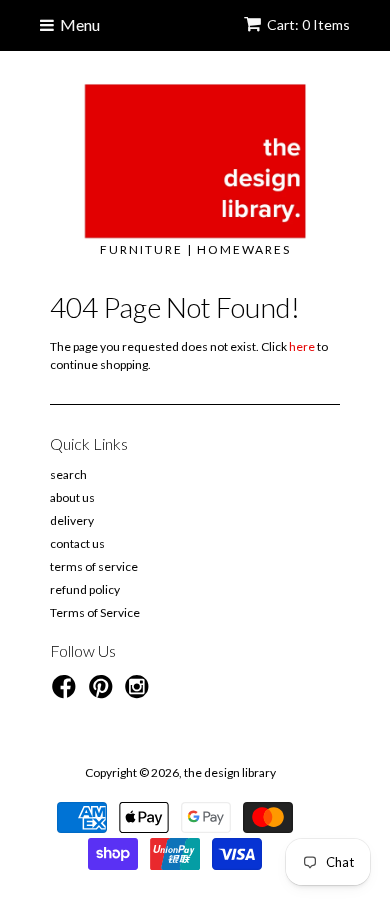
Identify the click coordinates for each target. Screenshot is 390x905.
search (68, 474)
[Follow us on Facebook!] (67, 693)
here (302, 346)
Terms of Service (95, 612)
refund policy (85, 589)
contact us (77, 543)
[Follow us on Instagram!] (140, 693)
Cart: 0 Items (308, 24)
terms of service (94, 566)
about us (72, 497)
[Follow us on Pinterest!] (104, 693)
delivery (72, 520)
